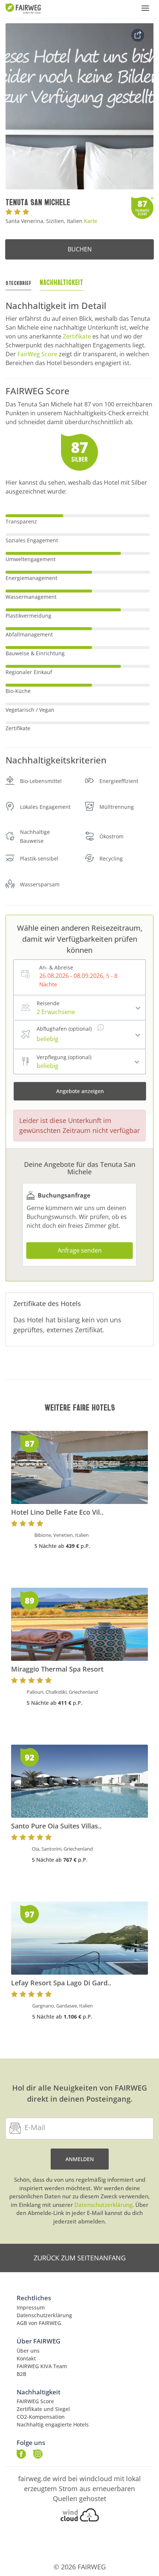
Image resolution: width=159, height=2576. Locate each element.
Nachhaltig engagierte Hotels (53, 2424)
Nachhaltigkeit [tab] (61, 282)
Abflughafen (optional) (64, 1029)
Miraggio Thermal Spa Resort (57, 1669)
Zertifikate (77, 336)
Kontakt (26, 2358)
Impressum (31, 2307)
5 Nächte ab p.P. (62, 1546)
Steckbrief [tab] (18, 283)
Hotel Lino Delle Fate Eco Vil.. (57, 1512)
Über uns (28, 2351)
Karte (91, 221)
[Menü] (145, 8)
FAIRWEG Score (35, 2401)
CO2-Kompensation (41, 2417)
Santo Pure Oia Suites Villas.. (56, 1826)
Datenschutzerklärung (103, 2205)
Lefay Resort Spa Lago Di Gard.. (61, 1983)
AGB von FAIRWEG (39, 2323)
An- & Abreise (56, 967)
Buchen (80, 249)
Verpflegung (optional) (64, 1057)
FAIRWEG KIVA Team (42, 2366)
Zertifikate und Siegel (43, 2409)
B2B (21, 2374)
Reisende (48, 1003)
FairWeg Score (37, 354)
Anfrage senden (80, 1250)
